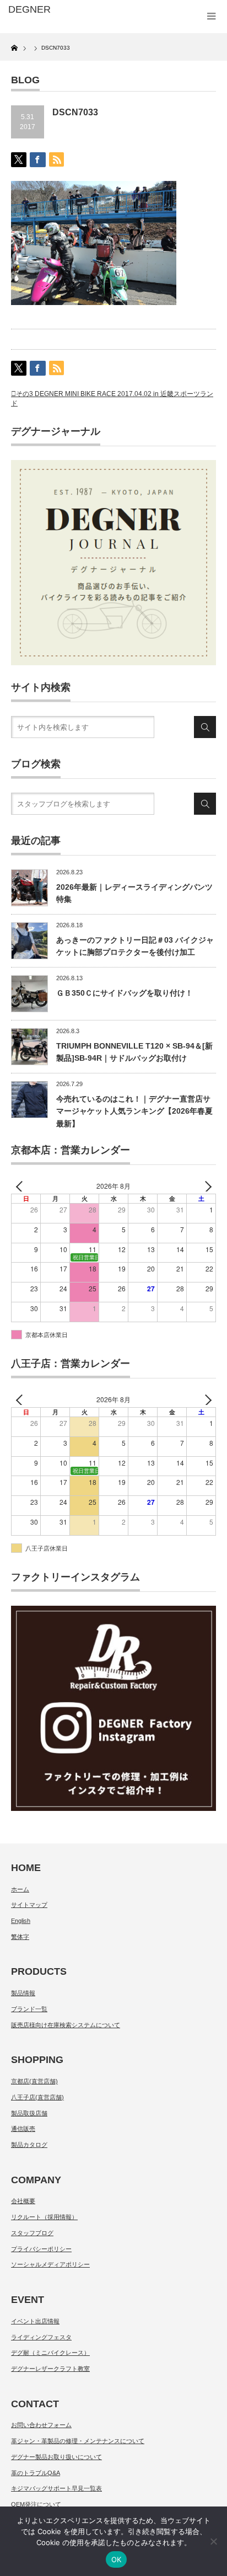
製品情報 (23, 1993)
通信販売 (23, 2129)
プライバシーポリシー (41, 2249)
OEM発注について (36, 2504)
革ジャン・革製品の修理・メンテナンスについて (78, 2441)
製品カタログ (29, 2145)
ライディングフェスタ (41, 2337)
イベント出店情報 (35, 2321)
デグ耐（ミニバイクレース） (50, 2353)
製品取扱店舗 (29, 2113)
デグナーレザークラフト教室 (50, 2369)
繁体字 (20, 1937)
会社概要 (23, 2201)
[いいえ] (213, 2541)
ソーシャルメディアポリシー (50, 2264)
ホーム (20, 1889)
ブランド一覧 (29, 2009)
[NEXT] (206, 1186)
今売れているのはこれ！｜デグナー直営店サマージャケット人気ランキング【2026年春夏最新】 (134, 1111)
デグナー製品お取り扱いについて (56, 2457)
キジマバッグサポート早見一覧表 (56, 2488)
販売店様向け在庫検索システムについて (66, 2025)
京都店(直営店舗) (34, 2081)
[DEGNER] (54, 10)
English (21, 1921)
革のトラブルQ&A (36, 2473)
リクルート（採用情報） (44, 2217)
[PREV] (21, 1186)
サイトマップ (29, 1905)
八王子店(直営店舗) (37, 2097)
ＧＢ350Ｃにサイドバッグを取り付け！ (125, 993)
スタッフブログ (32, 2233)
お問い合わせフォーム (41, 2425)
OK (117, 2559)
